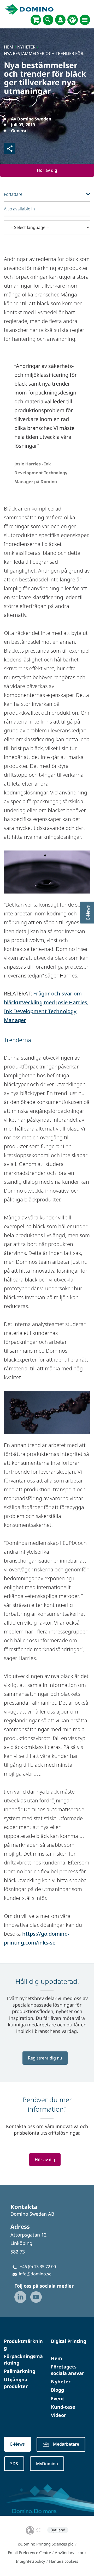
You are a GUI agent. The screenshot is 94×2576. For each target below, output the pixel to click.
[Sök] (48, 20)
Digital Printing (69, 2341)
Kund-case (63, 2407)
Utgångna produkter (16, 2383)
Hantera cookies (64, 2561)
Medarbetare (66, 2444)
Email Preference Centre (29, 2553)
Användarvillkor (69, 2553)
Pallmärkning (20, 2371)
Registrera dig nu (45, 2058)
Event (58, 2398)
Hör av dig (47, 170)
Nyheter (61, 2381)
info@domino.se (35, 2274)
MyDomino (47, 2464)
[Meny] (85, 20)
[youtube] (36, 2297)
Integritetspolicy (31, 2561)
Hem (57, 2358)
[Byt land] (73, 20)
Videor (58, 2415)
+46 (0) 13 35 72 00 (38, 2267)
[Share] (10, 149)
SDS (14, 2464)
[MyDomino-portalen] (60, 20)
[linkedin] (20, 2297)
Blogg (57, 2390)
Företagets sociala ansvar (67, 2370)
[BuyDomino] (36, 20)
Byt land (58, 2530)
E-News (17, 2444)
